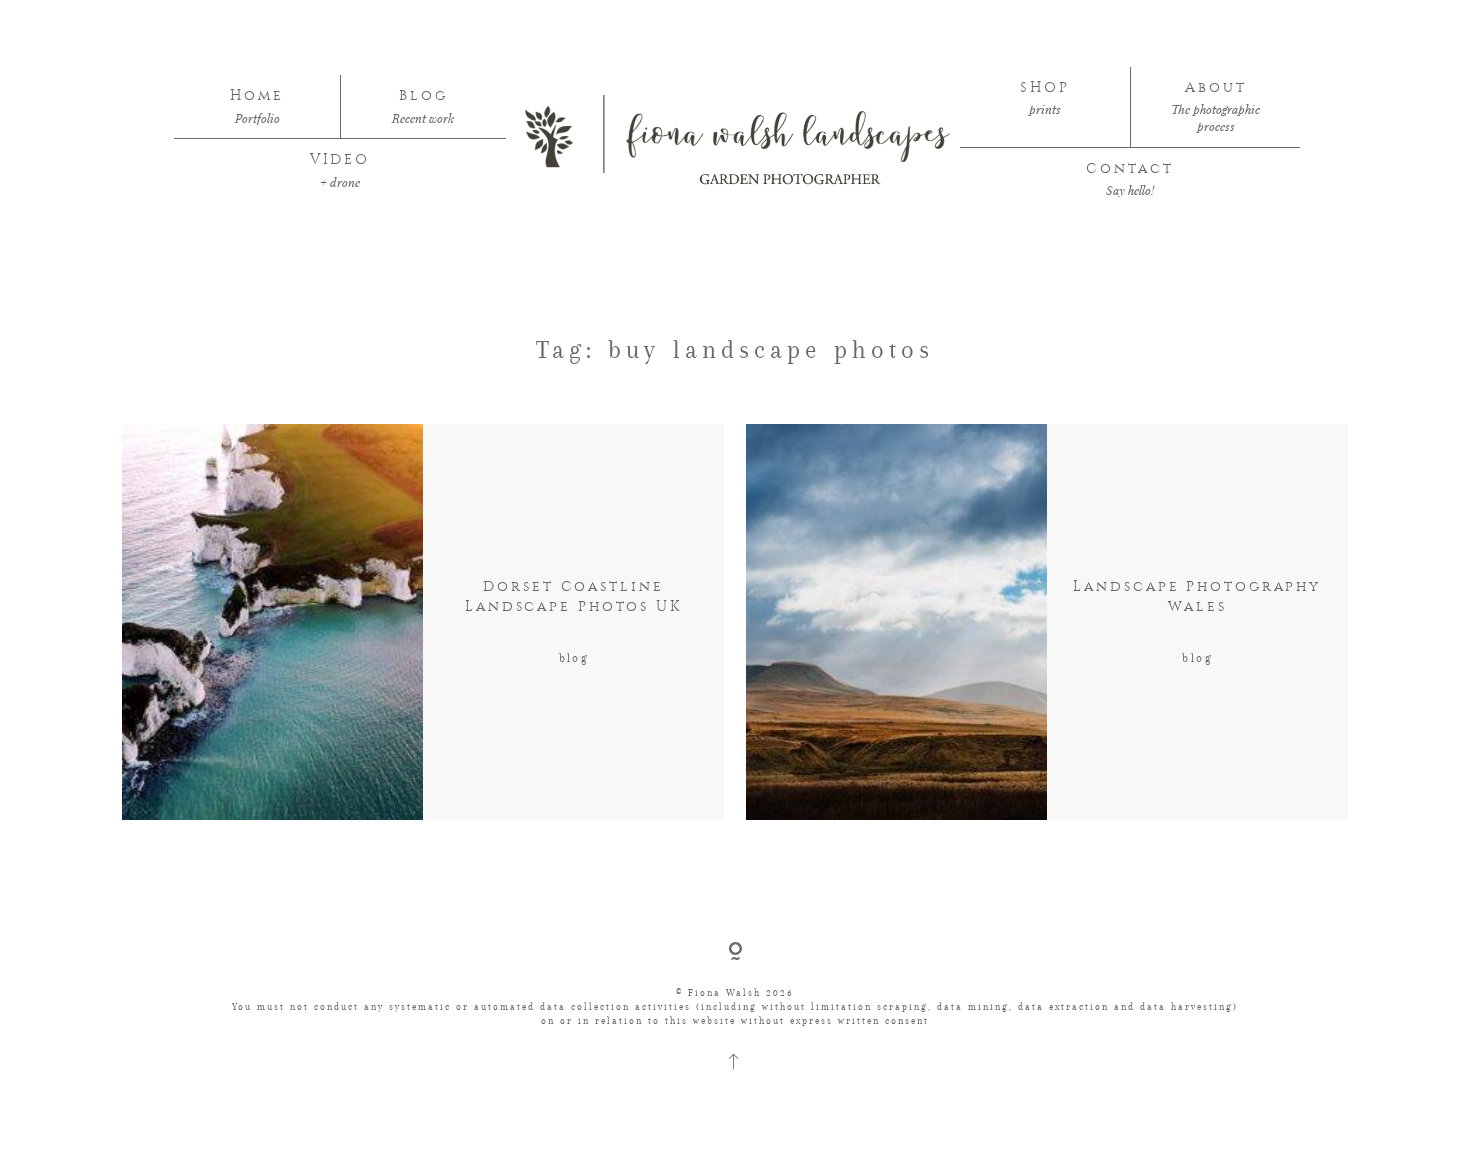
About (1215, 87)
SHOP (1045, 87)
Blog (423, 95)
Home (257, 95)
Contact (1129, 168)
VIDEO (340, 159)
